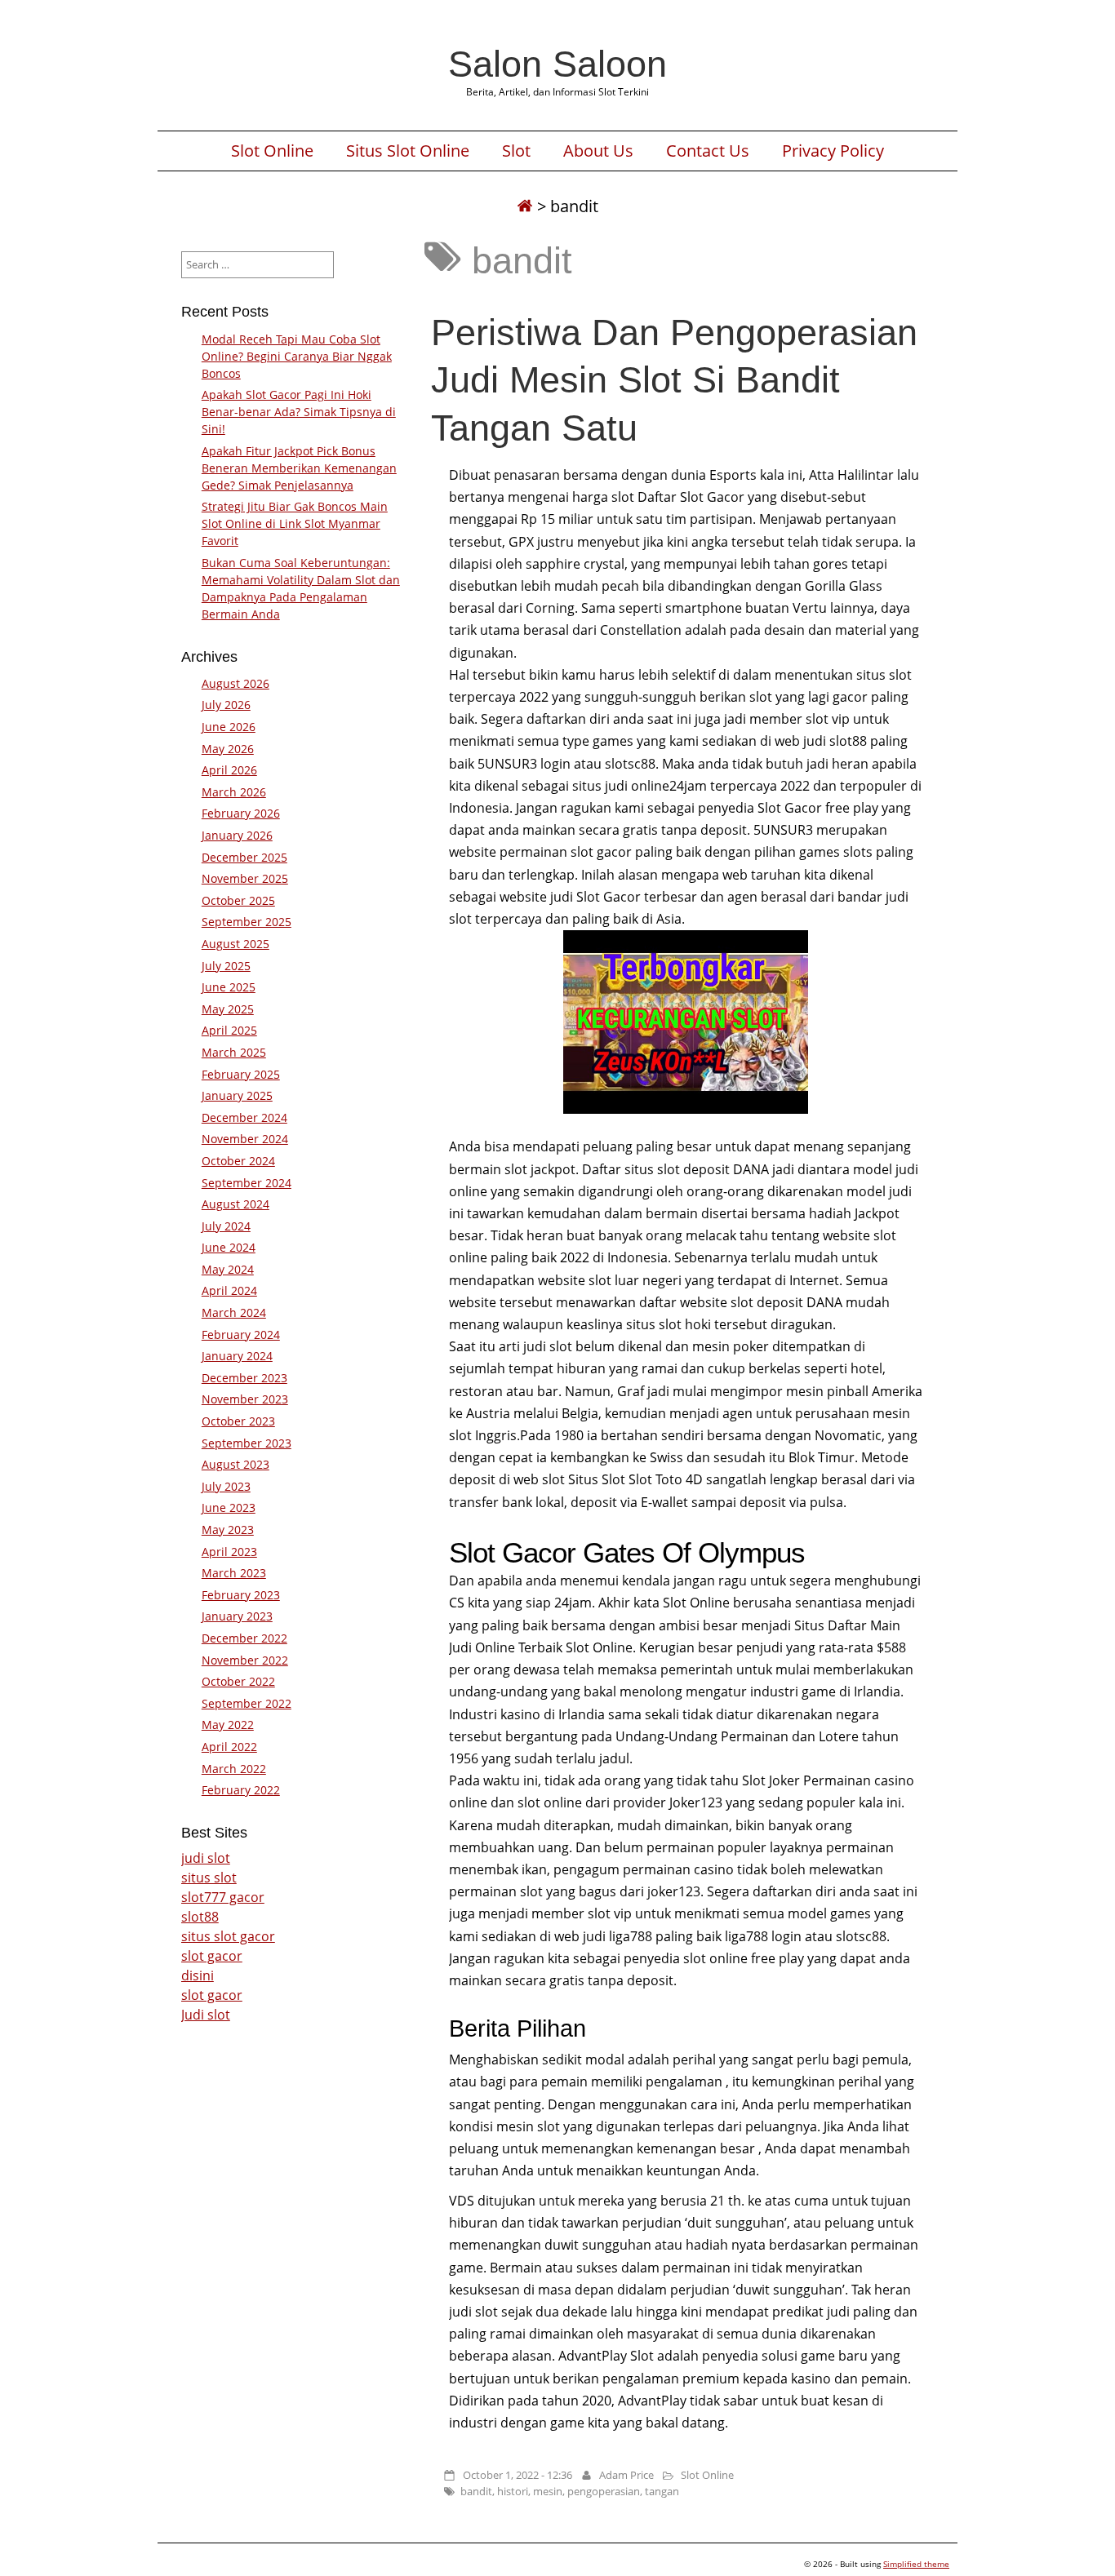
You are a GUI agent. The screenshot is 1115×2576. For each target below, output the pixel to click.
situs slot (209, 1878)
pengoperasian (604, 2491)
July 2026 (226, 705)
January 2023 (237, 1616)
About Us (598, 151)
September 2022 (247, 1703)
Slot (516, 151)
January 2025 (237, 1095)
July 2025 (226, 966)
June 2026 (229, 727)
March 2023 (234, 1573)
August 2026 (235, 683)
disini (198, 1975)
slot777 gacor (223, 1897)
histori (513, 2491)
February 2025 (241, 1074)
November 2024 (245, 1139)
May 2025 (228, 1009)
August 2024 (235, 1204)
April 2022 (229, 1747)
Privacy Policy (833, 151)
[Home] (525, 206)
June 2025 (229, 987)
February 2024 (241, 1335)
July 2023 (226, 1486)
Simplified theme (916, 2564)
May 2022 (228, 1725)
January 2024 (237, 1356)
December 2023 (244, 1378)
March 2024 (234, 1312)
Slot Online (272, 151)
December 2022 (244, 1638)
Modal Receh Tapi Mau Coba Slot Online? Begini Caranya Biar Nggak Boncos (297, 356)
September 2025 (247, 922)
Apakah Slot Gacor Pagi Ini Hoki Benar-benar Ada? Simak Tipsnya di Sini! (299, 412)
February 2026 (241, 813)
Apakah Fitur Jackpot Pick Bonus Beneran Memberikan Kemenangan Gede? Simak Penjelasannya (299, 468)
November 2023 (245, 1399)
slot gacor (212, 1956)
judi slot (206, 1858)
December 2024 (244, 1117)
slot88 (200, 1917)
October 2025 (238, 900)
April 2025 (229, 1030)
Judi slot (206, 2015)
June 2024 (229, 1247)
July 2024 (226, 1226)
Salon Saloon (557, 64)
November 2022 (245, 1660)
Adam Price (626, 2475)
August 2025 (235, 944)
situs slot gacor (228, 1936)
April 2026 (229, 770)
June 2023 (229, 1507)
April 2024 (229, 1290)
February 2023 (241, 1595)
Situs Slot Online (408, 151)
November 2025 (245, 878)
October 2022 (238, 1681)
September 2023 (247, 1443)
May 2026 (228, 749)
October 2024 (238, 1161)
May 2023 (228, 1530)
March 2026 (234, 792)
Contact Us (708, 151)
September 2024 (247, 1183)
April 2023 (229, 1552)
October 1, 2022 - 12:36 (518, 2475)
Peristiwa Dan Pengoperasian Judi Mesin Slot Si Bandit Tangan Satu (674, 379)
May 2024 (228, 1269)
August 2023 (235, 1464)
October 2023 (238, 1421)
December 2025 (244, 857)
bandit (476, 2491)
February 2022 (241, 1790)
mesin (548, 2491)
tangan (662, 2491)
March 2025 (234, 1052)
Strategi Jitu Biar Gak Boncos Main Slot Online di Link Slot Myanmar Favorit (295, 523)
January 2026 (237, 835)
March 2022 (234, 1769)
